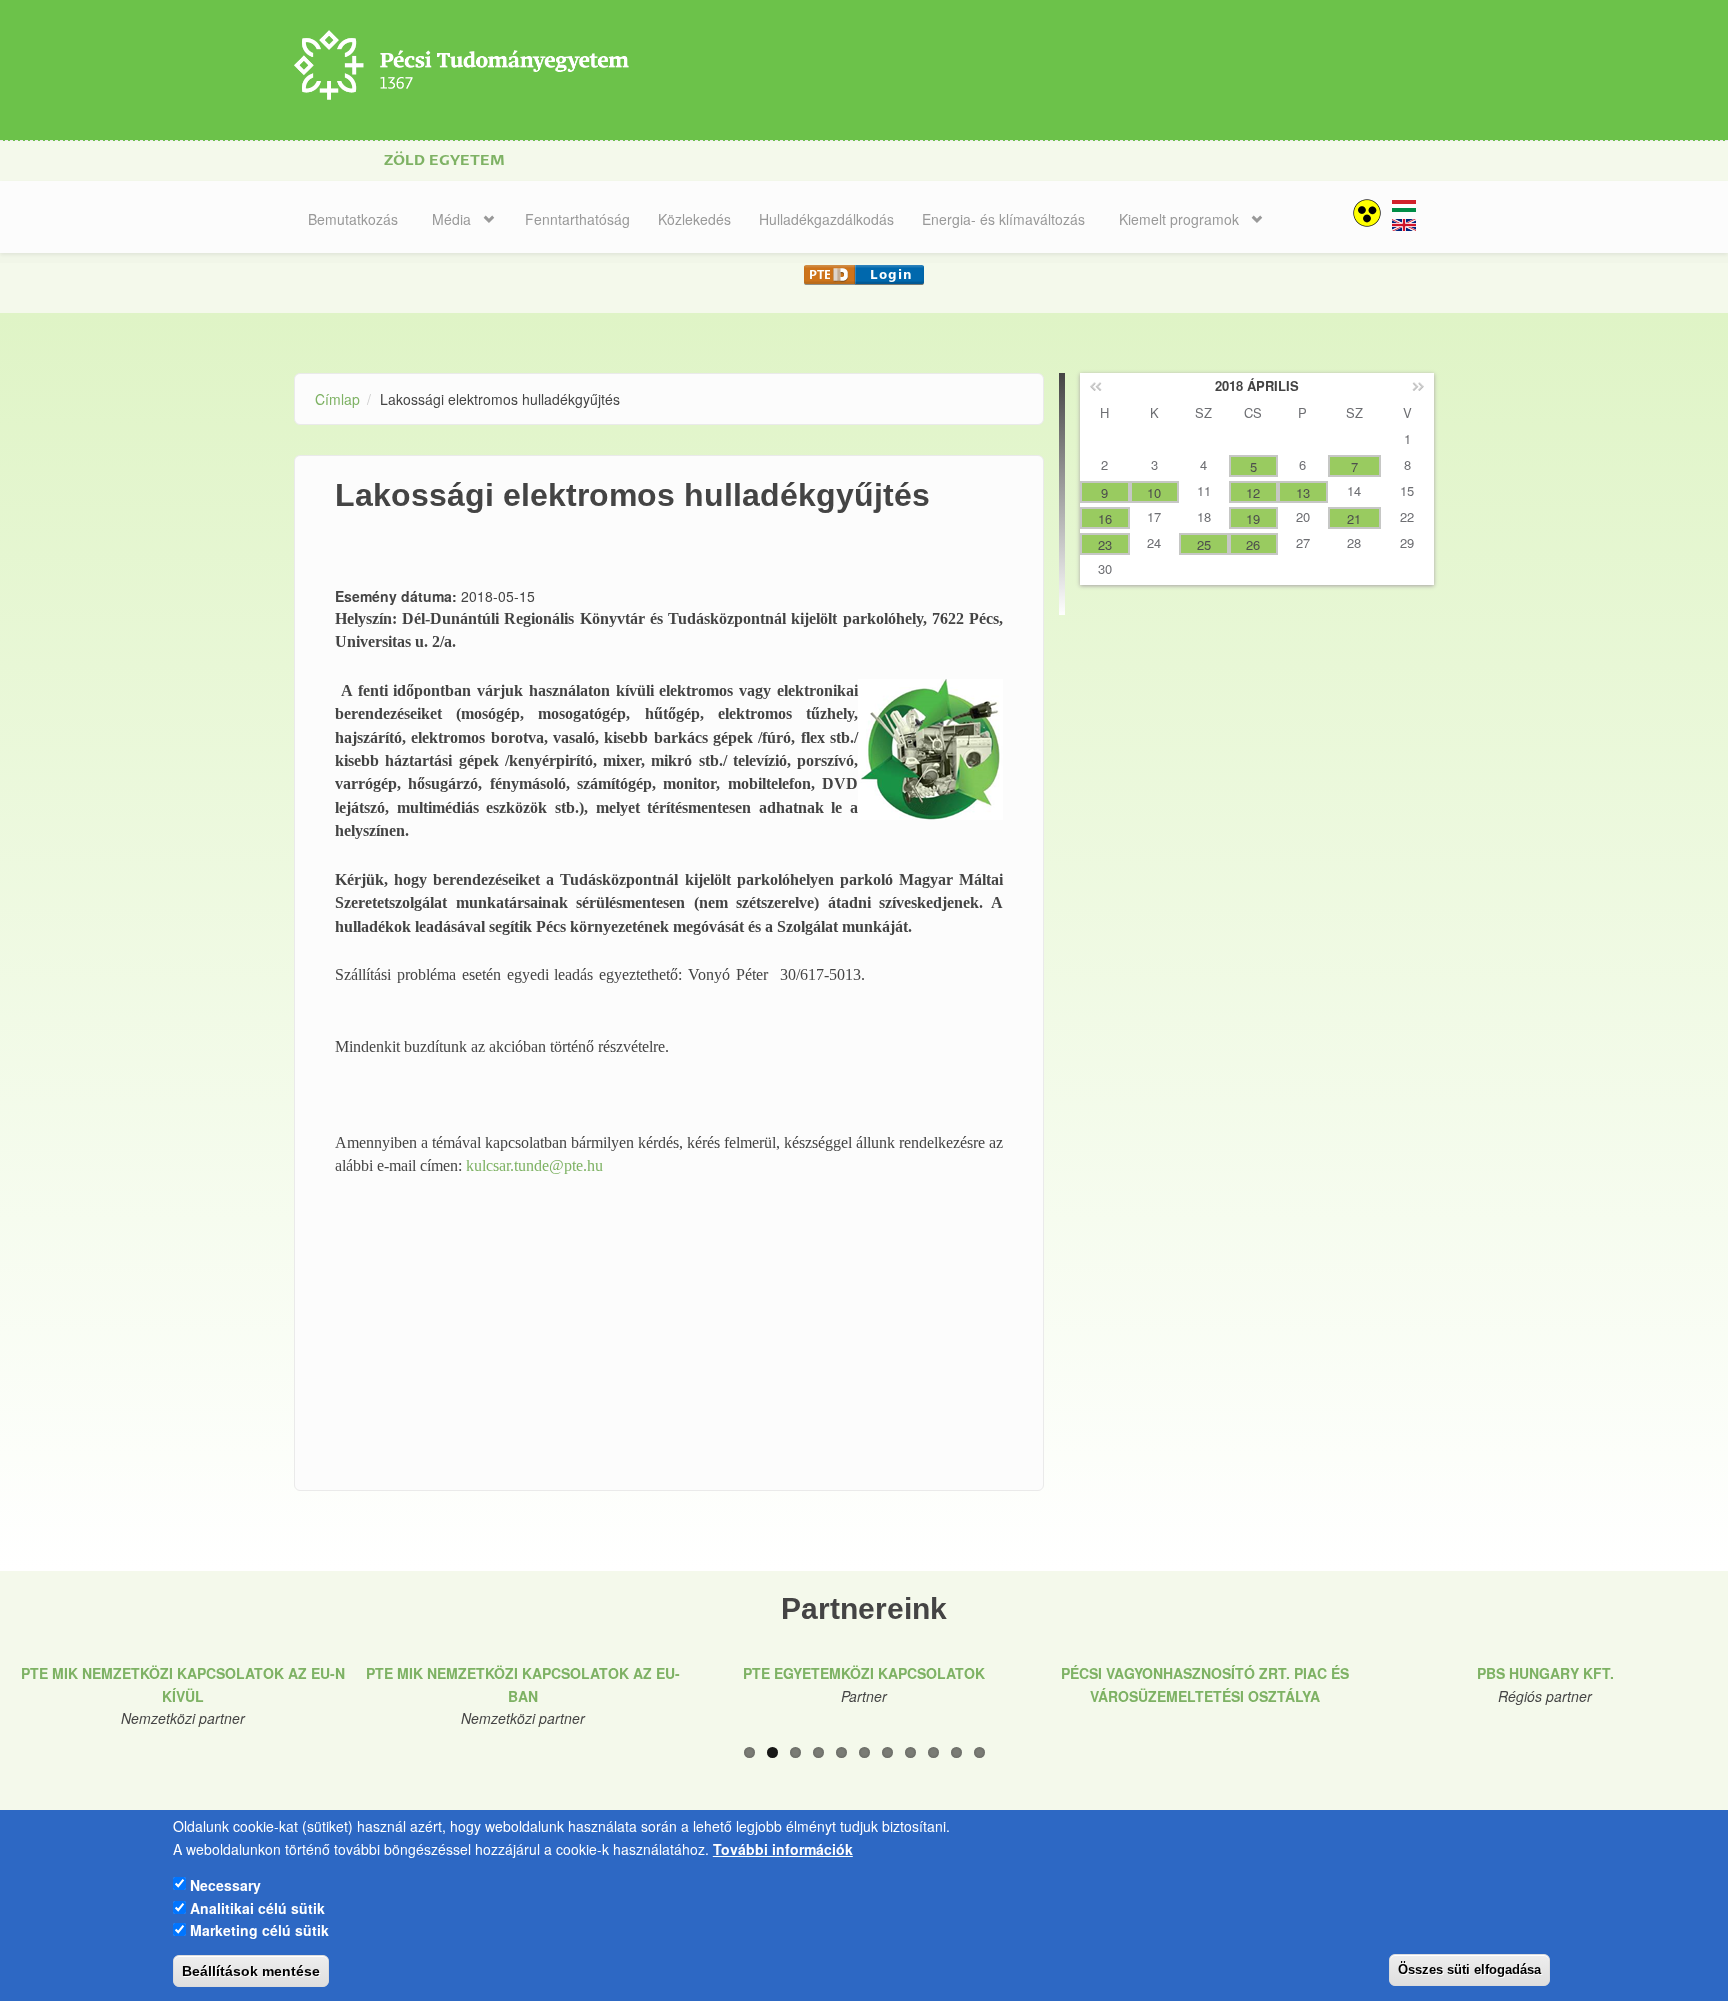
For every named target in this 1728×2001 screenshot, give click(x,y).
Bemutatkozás (353, 219)
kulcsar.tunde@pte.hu (534, 1165)
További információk (783, 1848)
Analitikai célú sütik (257, 1907)
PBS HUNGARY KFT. (1545, 1673)
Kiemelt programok (1179, 219)
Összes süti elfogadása (1469, 1969)
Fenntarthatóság (577, 219)
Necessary (225, 1884)
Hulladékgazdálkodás (826, 219)
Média (451, 219)
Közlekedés (694, 219)
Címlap (337, 399)
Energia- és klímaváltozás (1003, 219)
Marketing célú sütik (259, 1929)
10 (956, 1752)
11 (979, 1752)
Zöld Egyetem (444, 160)
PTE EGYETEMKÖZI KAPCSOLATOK (864, 1673)
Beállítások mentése (251, 1971)
